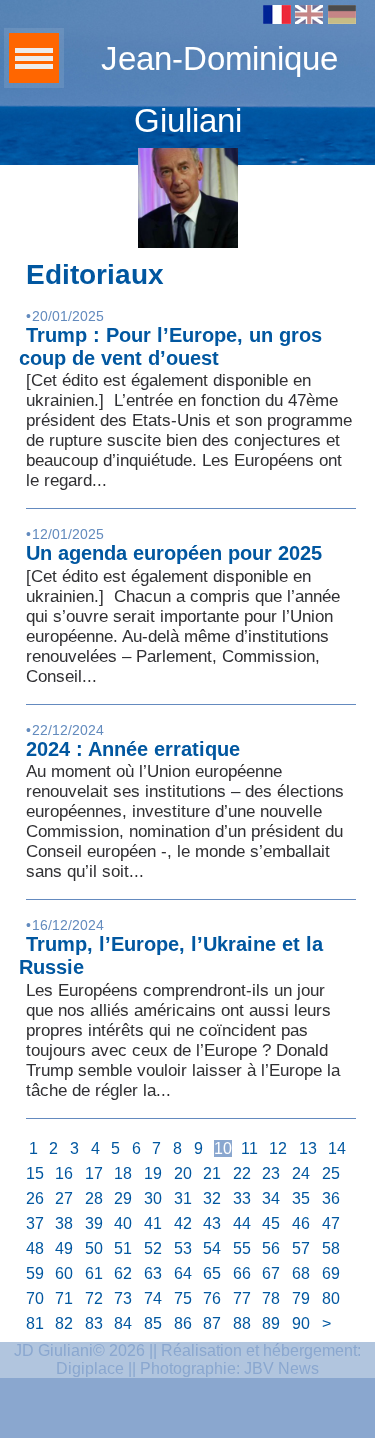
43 (212, 1223)
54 (212, 1248)
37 (35, 1223)
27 (64, 1198)
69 (331, 1273)
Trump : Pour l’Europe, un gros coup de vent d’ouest (170, 346)
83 (94, 1323)
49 (64, 1248)
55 (242, 1248)
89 (271, 1323)
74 (153, 1298)
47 (331, 1223)
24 (301, 1173)
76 (212, 1298)
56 (271, 1248)
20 (183, 1173)
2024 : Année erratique (133, 749)
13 (308, 1148)
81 (35, 1323)
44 (242, 1223)
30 (153, 1198)
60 (64, 1273)
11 (249, 1148)
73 (123, 1298)
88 (242, 1323)
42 (183, 1223)
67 (271, 1273)
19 (153, 1173)
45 (271, 1223)
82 (64, 1323)
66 (242, 1273)
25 (331, 1173)
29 (123, 1198)
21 (212, 1173)
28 (94, 1198)
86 (183, 1323)
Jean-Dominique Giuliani (219, 89)
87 (212, 1323)
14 (337, 1148)
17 (94, 1173)
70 (35, 1298)
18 (123, 1173)
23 (271, 1173)
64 (183, 1273)
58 (331, 1248)
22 (242, 1173)
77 (242, 1298)
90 (301, 1323)
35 (301, 1198)
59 (35, 1273)
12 (278, 1148)
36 (331, 1198)
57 (301, 1248)
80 (331, 1298)
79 (301, 1298)
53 (183, 1248)
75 (183, 1298)
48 (35, 1248)
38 (64, 1223)
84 (123, 1323)
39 (94, 1223)
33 (242, 1198)
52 (153, 1248)
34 (271, 1198)
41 (153, 1223)
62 (123, 1273)
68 (301, 1273)
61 (94, 1273)
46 (301, 1223)
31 (183, 1198)
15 (35, 1173)
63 (153, 1273)
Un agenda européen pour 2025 (174, 553)
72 (94, 1298)
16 (64, 1173)
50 (94, 1248)
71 (64, 1298)
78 (271, 1298)
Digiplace (90, 1368)
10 (223, 1148)
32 (212, 1198)
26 (35, 1198)
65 (212, 1273)
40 (123, 1223)
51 (123, 1248)
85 (153, 1323)
